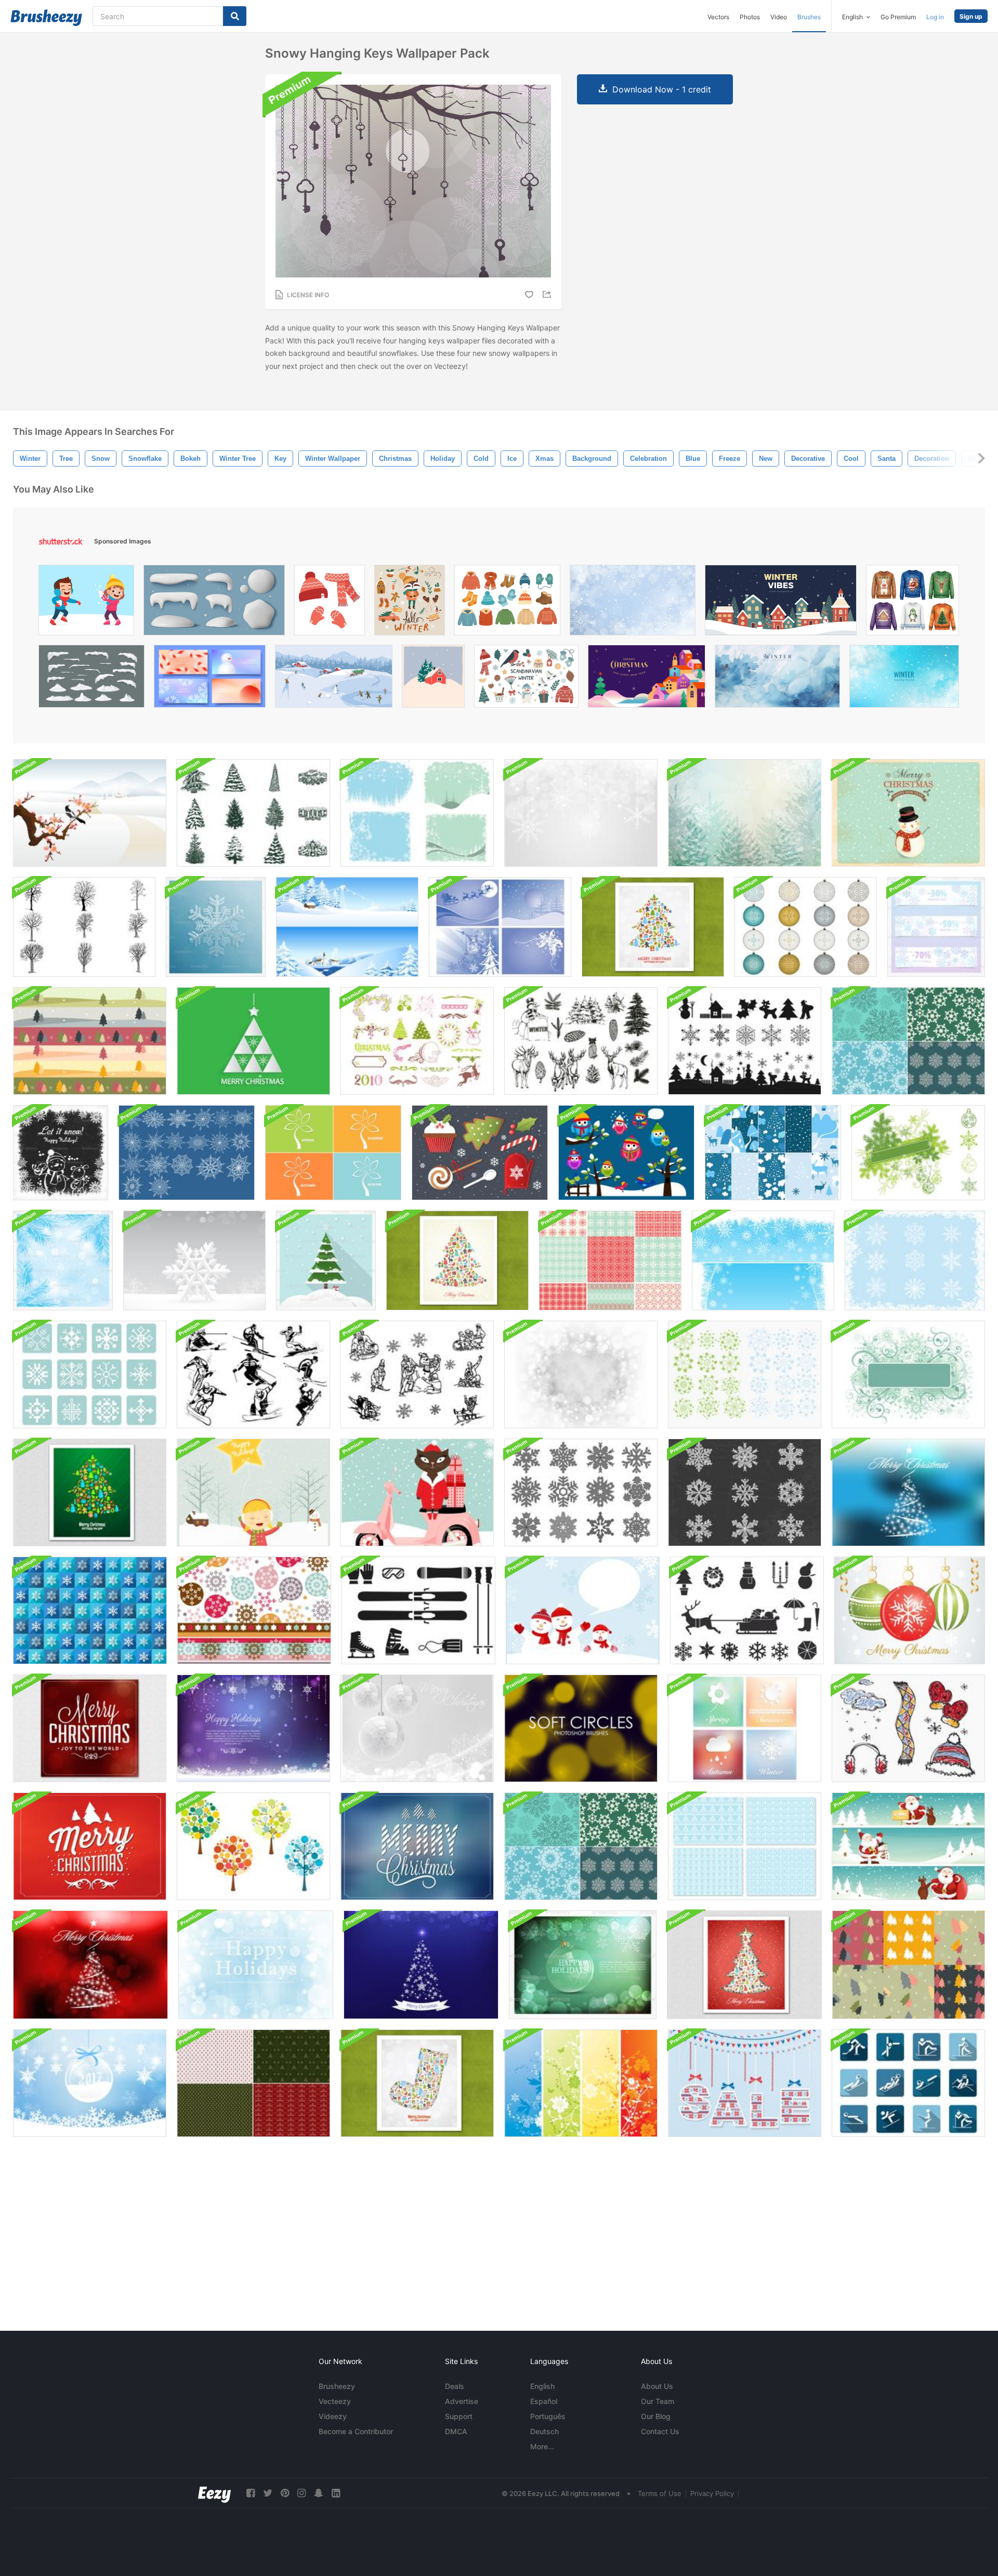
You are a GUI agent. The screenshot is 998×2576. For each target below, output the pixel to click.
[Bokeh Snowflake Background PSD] (581, 813)
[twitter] (268, 2493)
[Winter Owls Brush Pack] (626, 1153)
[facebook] (251, 2493)
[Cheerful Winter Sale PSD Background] (745, 2083)
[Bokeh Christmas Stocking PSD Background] (417, 2083)
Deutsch (544, 2431)
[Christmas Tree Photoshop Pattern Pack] (253, 2083)
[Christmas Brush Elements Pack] (417, 1041)
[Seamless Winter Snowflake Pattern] (90, 1610)
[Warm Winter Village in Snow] (781, 603)
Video (779, 17)
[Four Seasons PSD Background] (745, 1728)
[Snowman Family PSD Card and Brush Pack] (583, 1610)
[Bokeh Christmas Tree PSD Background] (653, 927)
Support (459, 2416)
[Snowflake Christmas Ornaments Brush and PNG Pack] (806, 927)
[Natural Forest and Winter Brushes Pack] (581, 1041)
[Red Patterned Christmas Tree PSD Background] (744, 1965)
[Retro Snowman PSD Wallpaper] (908, 813)
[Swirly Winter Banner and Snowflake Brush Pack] (908, 1375)
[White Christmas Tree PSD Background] (253, 1041)
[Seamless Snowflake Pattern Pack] (908, 1041)
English (542, 2386)
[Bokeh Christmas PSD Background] (90, 1728)
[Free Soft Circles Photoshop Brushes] (581, 1728)
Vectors (718, 17)
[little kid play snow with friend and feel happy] (86, 603)
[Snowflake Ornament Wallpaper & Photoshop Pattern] (254, 1610)
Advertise (462, 2401)
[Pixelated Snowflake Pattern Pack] (610, 1260)
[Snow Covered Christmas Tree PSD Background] (326, 1260)
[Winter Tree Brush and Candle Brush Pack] (253, 813)
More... (542, 2446)
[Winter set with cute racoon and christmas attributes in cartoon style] (410, 603)
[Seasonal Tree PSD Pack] (253, 1846)
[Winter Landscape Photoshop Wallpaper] (90, 813)
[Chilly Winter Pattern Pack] (773, 1153)
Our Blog (656, 2416)
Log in (935, 17)
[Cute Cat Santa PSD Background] (417, 1492)
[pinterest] (285, 2493)
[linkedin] (336, 2493)
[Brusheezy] (46, 18)
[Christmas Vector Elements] (480, 1153)
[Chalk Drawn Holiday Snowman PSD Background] (61, 1153)
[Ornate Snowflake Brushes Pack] (915, 1260)
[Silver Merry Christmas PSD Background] (417, 1728)
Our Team (658, 2401)
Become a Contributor (356, 2431)
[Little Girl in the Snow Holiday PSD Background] (253, 1492)
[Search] (235, 16)
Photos (750, 17)
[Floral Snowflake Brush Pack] (745, 1375)
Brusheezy (337, 2386)
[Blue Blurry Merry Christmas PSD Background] (417, 1846)
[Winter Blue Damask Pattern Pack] (745, 1846)
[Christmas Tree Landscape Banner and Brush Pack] (90, 1041)
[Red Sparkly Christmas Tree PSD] (90, 1965)
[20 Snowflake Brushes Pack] (187, 1153)
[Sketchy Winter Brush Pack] (908, 1728)
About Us (657, 2386)
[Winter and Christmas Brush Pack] (747, 1610)
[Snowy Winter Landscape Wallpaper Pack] (745, 813)
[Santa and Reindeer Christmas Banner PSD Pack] (908, 1846)
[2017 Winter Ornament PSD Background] (90, 2083)
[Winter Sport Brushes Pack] (253, 1375)
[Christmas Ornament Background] (910, 1610)
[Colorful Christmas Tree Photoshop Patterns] (909, 1965)
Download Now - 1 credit (662, 89)
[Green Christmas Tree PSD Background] (90, 1492)
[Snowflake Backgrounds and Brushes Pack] (763, 1260)
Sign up (971, 16)
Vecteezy (335, 2401)
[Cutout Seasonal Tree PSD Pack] (333, 1153)
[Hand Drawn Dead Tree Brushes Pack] (84, 927)
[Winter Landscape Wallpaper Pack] (347, 927)
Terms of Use (660, 2493)
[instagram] (301, 2493)
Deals (455, 2386)
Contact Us (660, 2431)
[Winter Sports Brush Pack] (418, 1610)
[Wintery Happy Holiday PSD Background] (256, 1965)
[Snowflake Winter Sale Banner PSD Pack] (936, 927)
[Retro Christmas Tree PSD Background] (457, 1260)
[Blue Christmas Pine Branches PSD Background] (63, 1260)
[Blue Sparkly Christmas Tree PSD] (908, 1492)
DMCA (456, 2431)
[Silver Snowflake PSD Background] (194, 1260)
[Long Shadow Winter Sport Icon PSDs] (908, 2083)
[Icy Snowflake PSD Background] (216, 927)
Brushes (809, 17)
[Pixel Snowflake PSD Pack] (90, 1375)
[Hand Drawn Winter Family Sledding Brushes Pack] (417, 1375)
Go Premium (898, 17)
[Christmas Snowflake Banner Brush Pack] (918, 1153)
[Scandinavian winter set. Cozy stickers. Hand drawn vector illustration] (526, 679)
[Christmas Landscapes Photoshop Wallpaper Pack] (500, 927)
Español (544, 2401)
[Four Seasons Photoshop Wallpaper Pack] (581, 2083)
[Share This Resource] (548, 294)
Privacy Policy (712, 2493)
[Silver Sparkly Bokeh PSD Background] (581, 1375)
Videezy (333, 2416)
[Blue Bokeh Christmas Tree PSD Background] (421, 1965)
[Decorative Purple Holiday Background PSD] (253, 1728)
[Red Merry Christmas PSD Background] (90, 1846)
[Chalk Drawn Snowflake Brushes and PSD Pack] (745, 1492)
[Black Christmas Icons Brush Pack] (745, 1041)
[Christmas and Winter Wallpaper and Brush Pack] (417, 813)
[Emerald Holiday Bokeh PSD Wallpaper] (583, 1965)
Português (548, 2416)
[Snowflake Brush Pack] (581, 1492)
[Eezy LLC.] (214, 2493)
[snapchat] (319, 2493)
